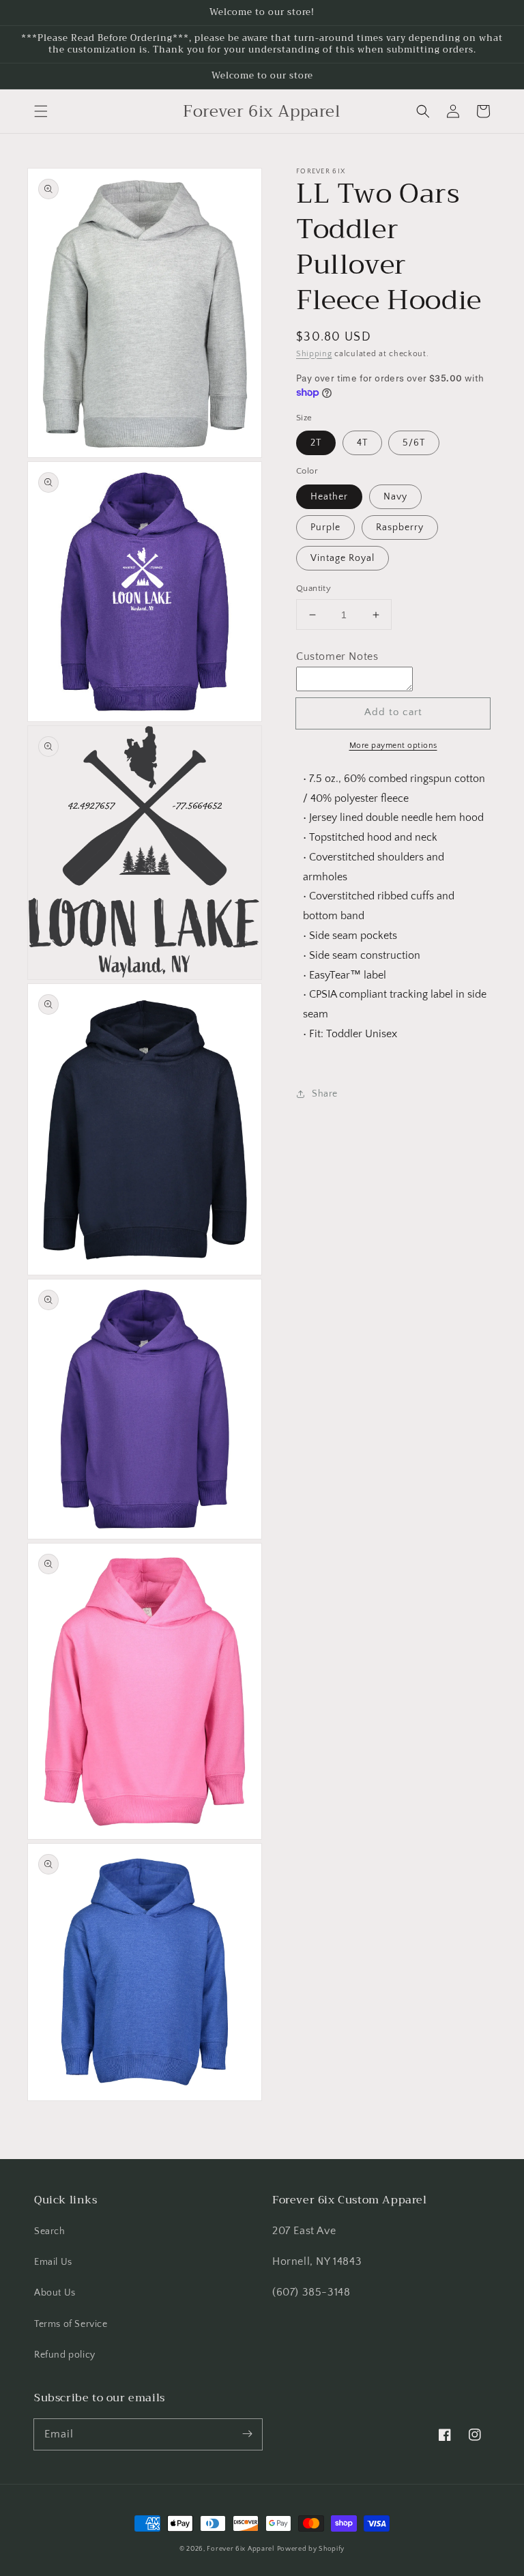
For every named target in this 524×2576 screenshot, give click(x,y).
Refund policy (65, 2355)
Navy (395, 497)
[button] (41, 111)
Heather (329, 497)
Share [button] (325, 1094)
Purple (325, 527)
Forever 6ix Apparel (240, 2549)
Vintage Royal (343, 558)
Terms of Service (71, 2324)
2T (316, 443)
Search (50, 2231)
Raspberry (400, 527)
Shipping (314, 354)
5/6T (414, 443)
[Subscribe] (247, 2434)
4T (362, 443)
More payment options (393, 746)
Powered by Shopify (311, 2549)
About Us (55, 2293)
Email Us (53, 2262)
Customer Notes (337, 656)
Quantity (314, 588)
